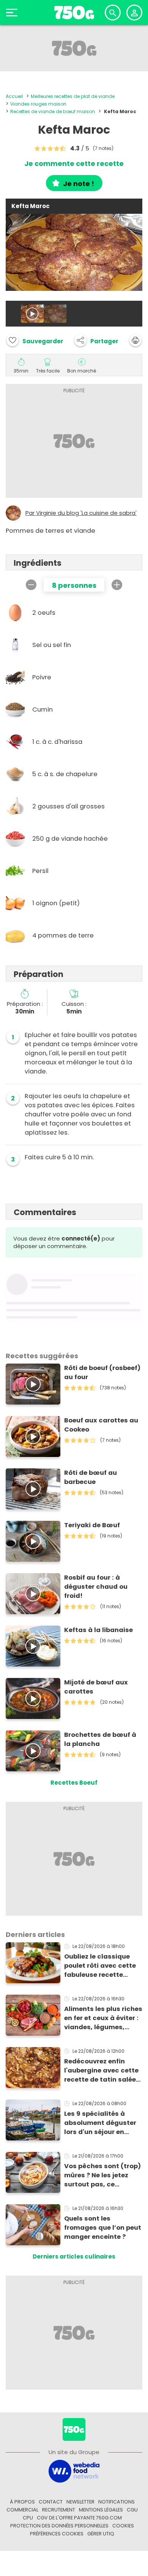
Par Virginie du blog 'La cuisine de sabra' (81, 513)
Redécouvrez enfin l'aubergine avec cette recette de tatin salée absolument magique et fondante (101, 2071)
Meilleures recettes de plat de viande (73, 96)
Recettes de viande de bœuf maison (53, 111)
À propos (22, 2502)
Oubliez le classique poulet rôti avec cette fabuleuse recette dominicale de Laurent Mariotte (101, 1966)
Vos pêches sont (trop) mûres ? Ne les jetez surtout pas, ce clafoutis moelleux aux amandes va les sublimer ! (102, 2175)
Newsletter (80, 2502)
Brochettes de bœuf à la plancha (100, 1739)
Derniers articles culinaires (74, 2256)
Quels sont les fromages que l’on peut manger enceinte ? (103, 2228)
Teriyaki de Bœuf (92, 1525)
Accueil (14, 96)
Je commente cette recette (74, 164)
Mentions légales (101, 2510)
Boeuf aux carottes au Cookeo (101, 1425)
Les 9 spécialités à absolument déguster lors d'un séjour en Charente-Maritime (100, 2123)
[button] (96, 340)
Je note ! (79, 184)
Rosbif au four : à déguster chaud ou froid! (96, 1587)
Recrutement (59, 2510)
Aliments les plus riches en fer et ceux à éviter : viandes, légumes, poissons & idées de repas (103, 2018)
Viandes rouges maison (38, 104)
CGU (132, 2510)
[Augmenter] (117, 585)
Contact (51, 2502)
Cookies (123, 2526)
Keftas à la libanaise (98, 1630)
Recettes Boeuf (74, 1783)
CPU (28, 2518)
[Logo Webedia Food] (74, 2471)
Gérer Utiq (101, 2534)
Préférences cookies (57, 2534)
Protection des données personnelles (59, 2526)
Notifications (117, 2502)
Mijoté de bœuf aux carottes (96, 1687)
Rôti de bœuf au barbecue (91, 1477)
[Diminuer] (31, 585)
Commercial (22, 2510)
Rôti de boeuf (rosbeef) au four (102, 1372)
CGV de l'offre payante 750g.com (79, 2518)
